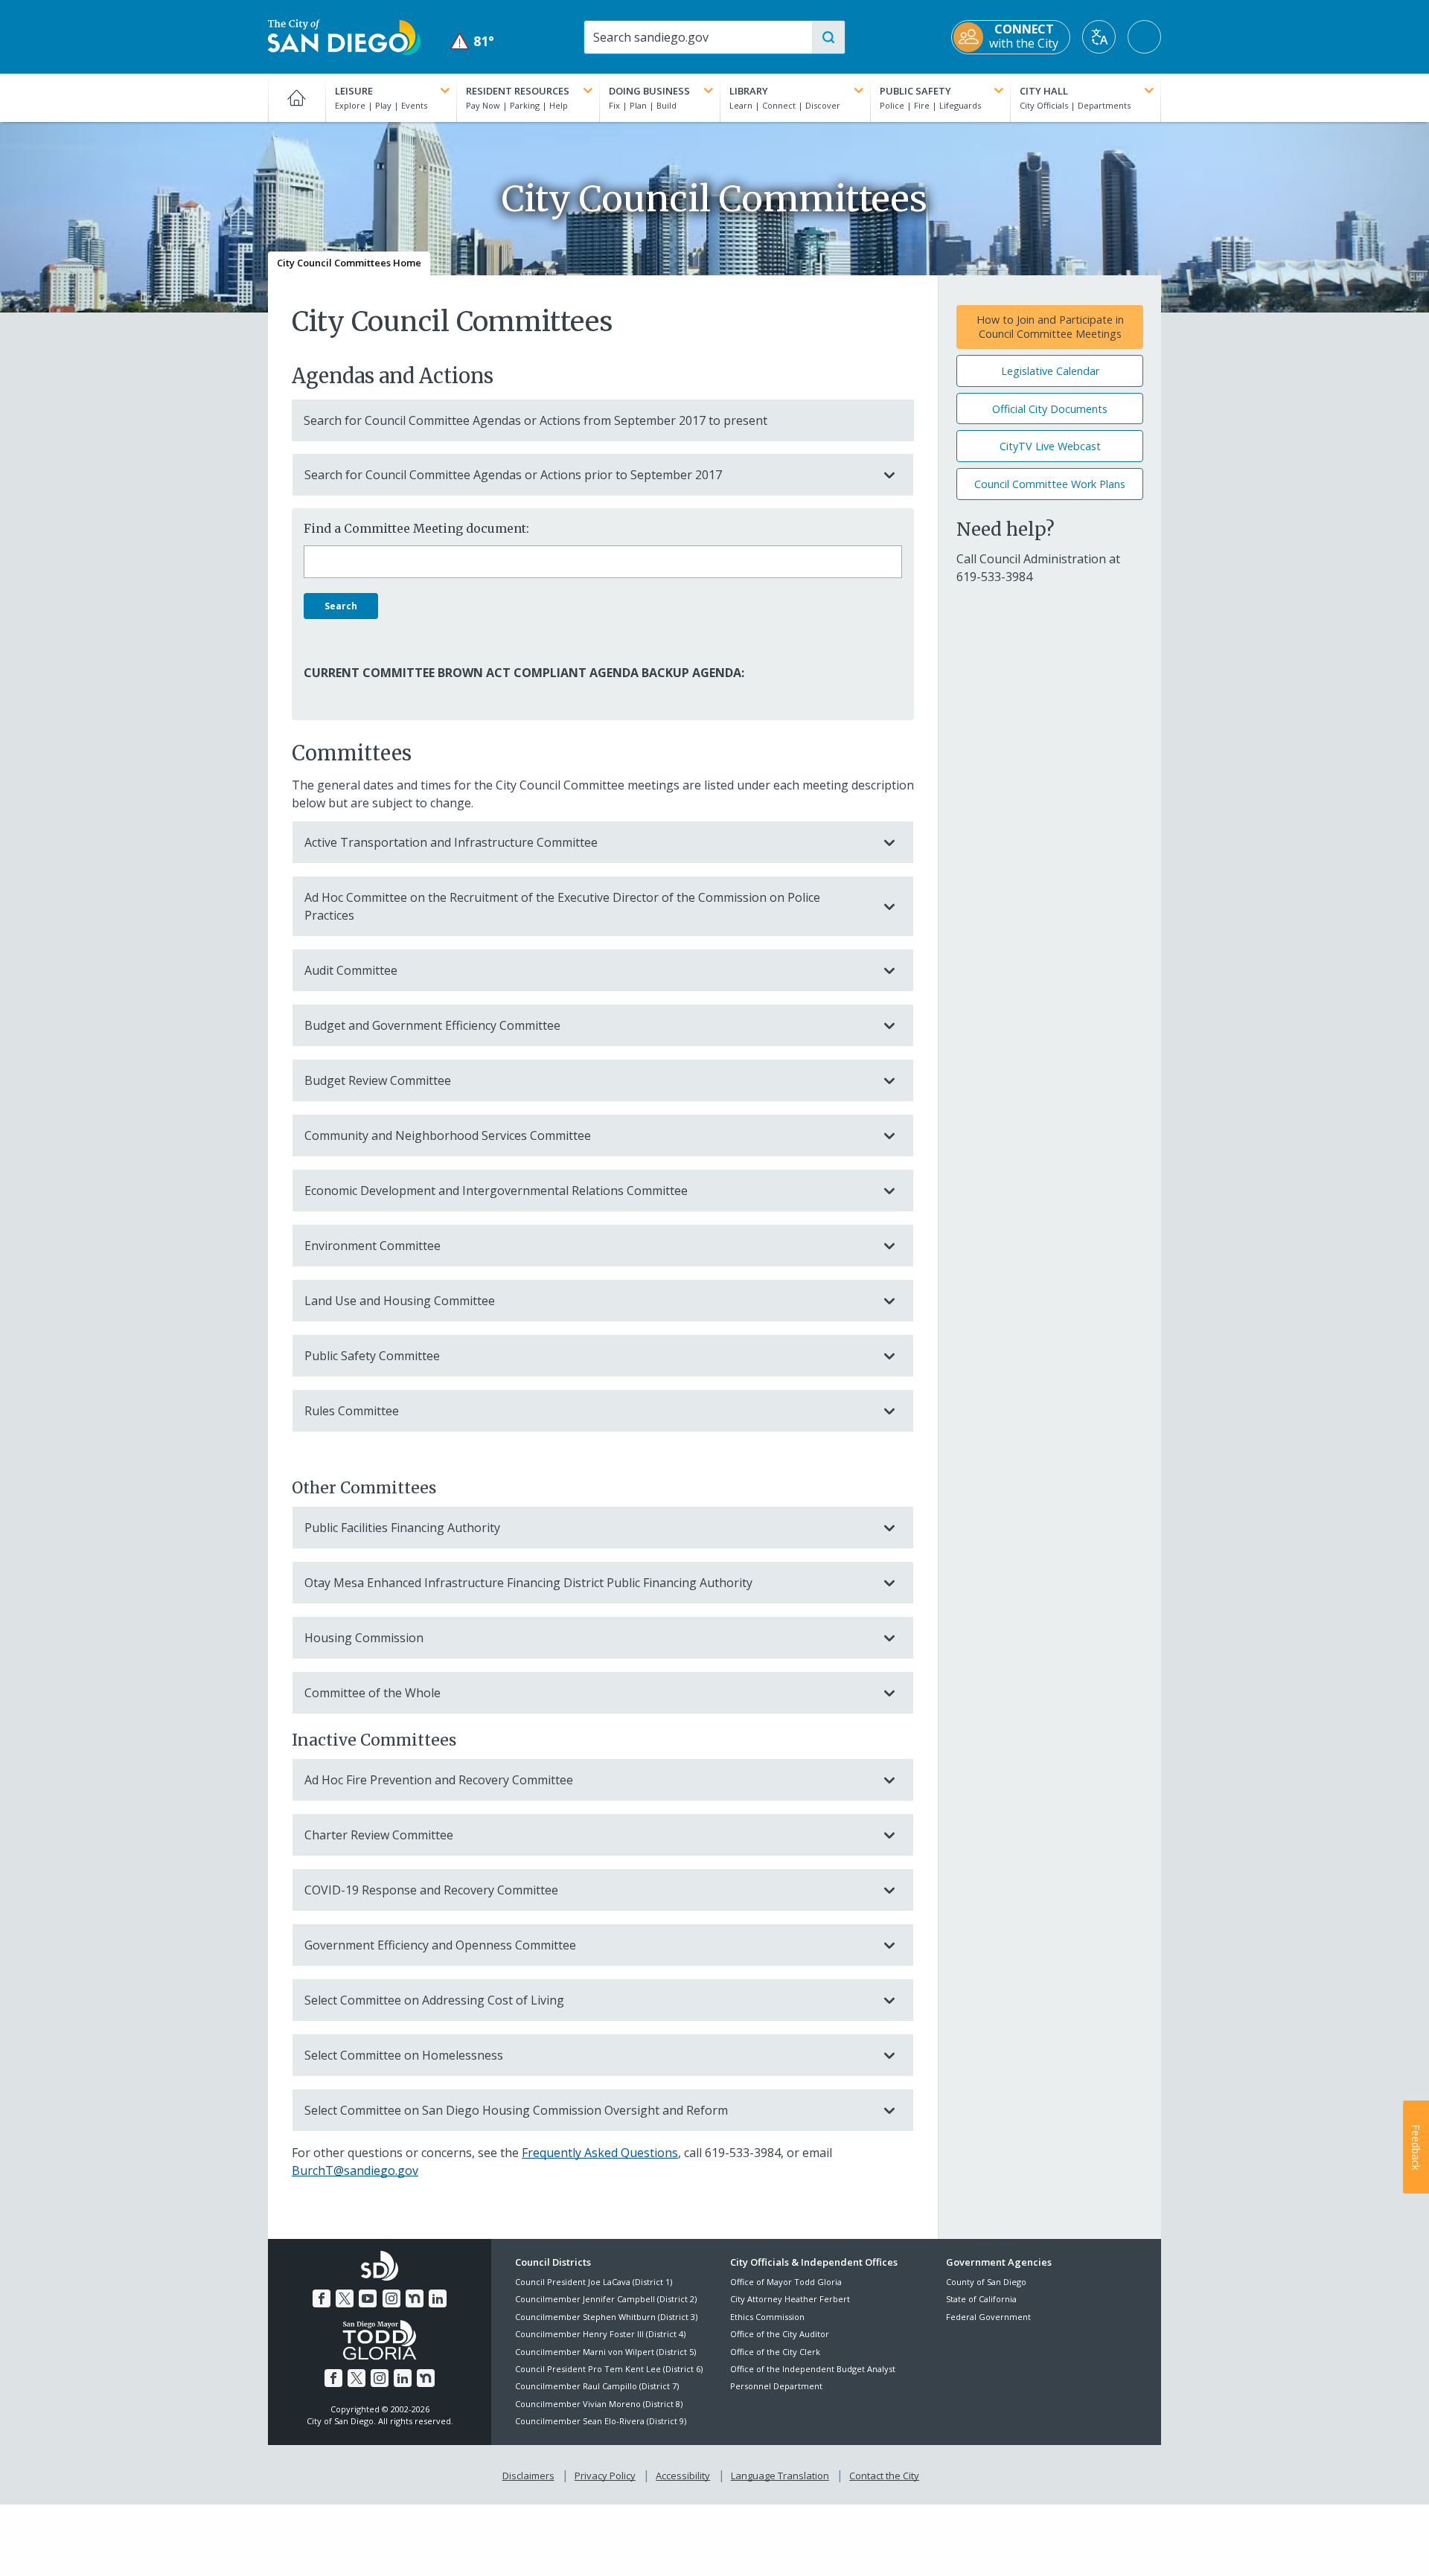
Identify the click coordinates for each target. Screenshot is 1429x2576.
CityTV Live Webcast (1050, 446)
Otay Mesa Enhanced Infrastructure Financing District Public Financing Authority (528, 1583)
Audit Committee (351, 970)
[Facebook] (322, 2298)
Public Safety (915, 91)
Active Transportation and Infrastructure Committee (451, 842)
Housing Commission (364, 1638)
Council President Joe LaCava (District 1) (594, 2282)
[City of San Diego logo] (344, 36)
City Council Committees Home (349, 263)
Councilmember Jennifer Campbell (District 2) (606, 2299)
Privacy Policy (605, 2476)
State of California (981, 2299)
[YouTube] (368, 2298)
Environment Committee (373, 1246)
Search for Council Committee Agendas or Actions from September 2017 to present (536, 420)
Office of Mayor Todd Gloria (786, 2282)
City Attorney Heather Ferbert (790, 2299)
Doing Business (649, 91)
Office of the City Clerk (775, 2352)
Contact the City (884, 2476)
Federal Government (988, 2317)
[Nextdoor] (415, 2298)
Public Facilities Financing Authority (402, 1528)
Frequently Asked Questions (600, 2153)
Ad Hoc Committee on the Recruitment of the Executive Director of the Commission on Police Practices (562, 906)
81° (472, 41)
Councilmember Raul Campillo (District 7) (597, 2386)
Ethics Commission (767, 2317)
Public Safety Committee (372, 1356)
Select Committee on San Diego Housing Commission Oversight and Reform (516, 2110)
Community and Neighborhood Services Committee (448, 1135)
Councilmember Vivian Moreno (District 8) (599, 2404)
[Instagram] (391, 2298)
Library (749, 91)
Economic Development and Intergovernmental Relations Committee (496, 1191)
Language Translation (780, 2476)
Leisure (354, 91)
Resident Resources (518, 91)
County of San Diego (986, 2282)
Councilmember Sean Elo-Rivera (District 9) (601, 2421)
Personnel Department (776, 2386)
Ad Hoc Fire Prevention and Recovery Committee (439, 1780)
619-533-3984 (743, 2153)
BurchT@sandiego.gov (355, 2170)
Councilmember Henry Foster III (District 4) (600, 2334)
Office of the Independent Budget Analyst (813, 2369)
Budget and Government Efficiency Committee (432, 1025)
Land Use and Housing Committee (400, 1301)
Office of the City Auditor (780, 2334)
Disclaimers (528, 2476)
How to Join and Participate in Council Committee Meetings (1050, 327)
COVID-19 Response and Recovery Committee (431, 1890)
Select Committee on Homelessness (404, 2055)
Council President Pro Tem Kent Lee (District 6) (609, 2369)
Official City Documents (1050, 409)
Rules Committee (352, 1411)
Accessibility (683, 2476)
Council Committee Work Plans (1050, 484)
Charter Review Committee (379, 1835)
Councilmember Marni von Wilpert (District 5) (605, 2352)
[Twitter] (345, 2298)
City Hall (1044, 91)
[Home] (297, 97)
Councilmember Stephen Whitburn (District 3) (606, 2317)
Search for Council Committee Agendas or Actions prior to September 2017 (513, 475)
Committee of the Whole (373, 1693)
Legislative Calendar (1050, 371)
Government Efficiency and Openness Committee (440, 1945)
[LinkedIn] (438, 2298)
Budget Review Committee (378, 1080)
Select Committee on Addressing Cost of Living (434, 2000)
